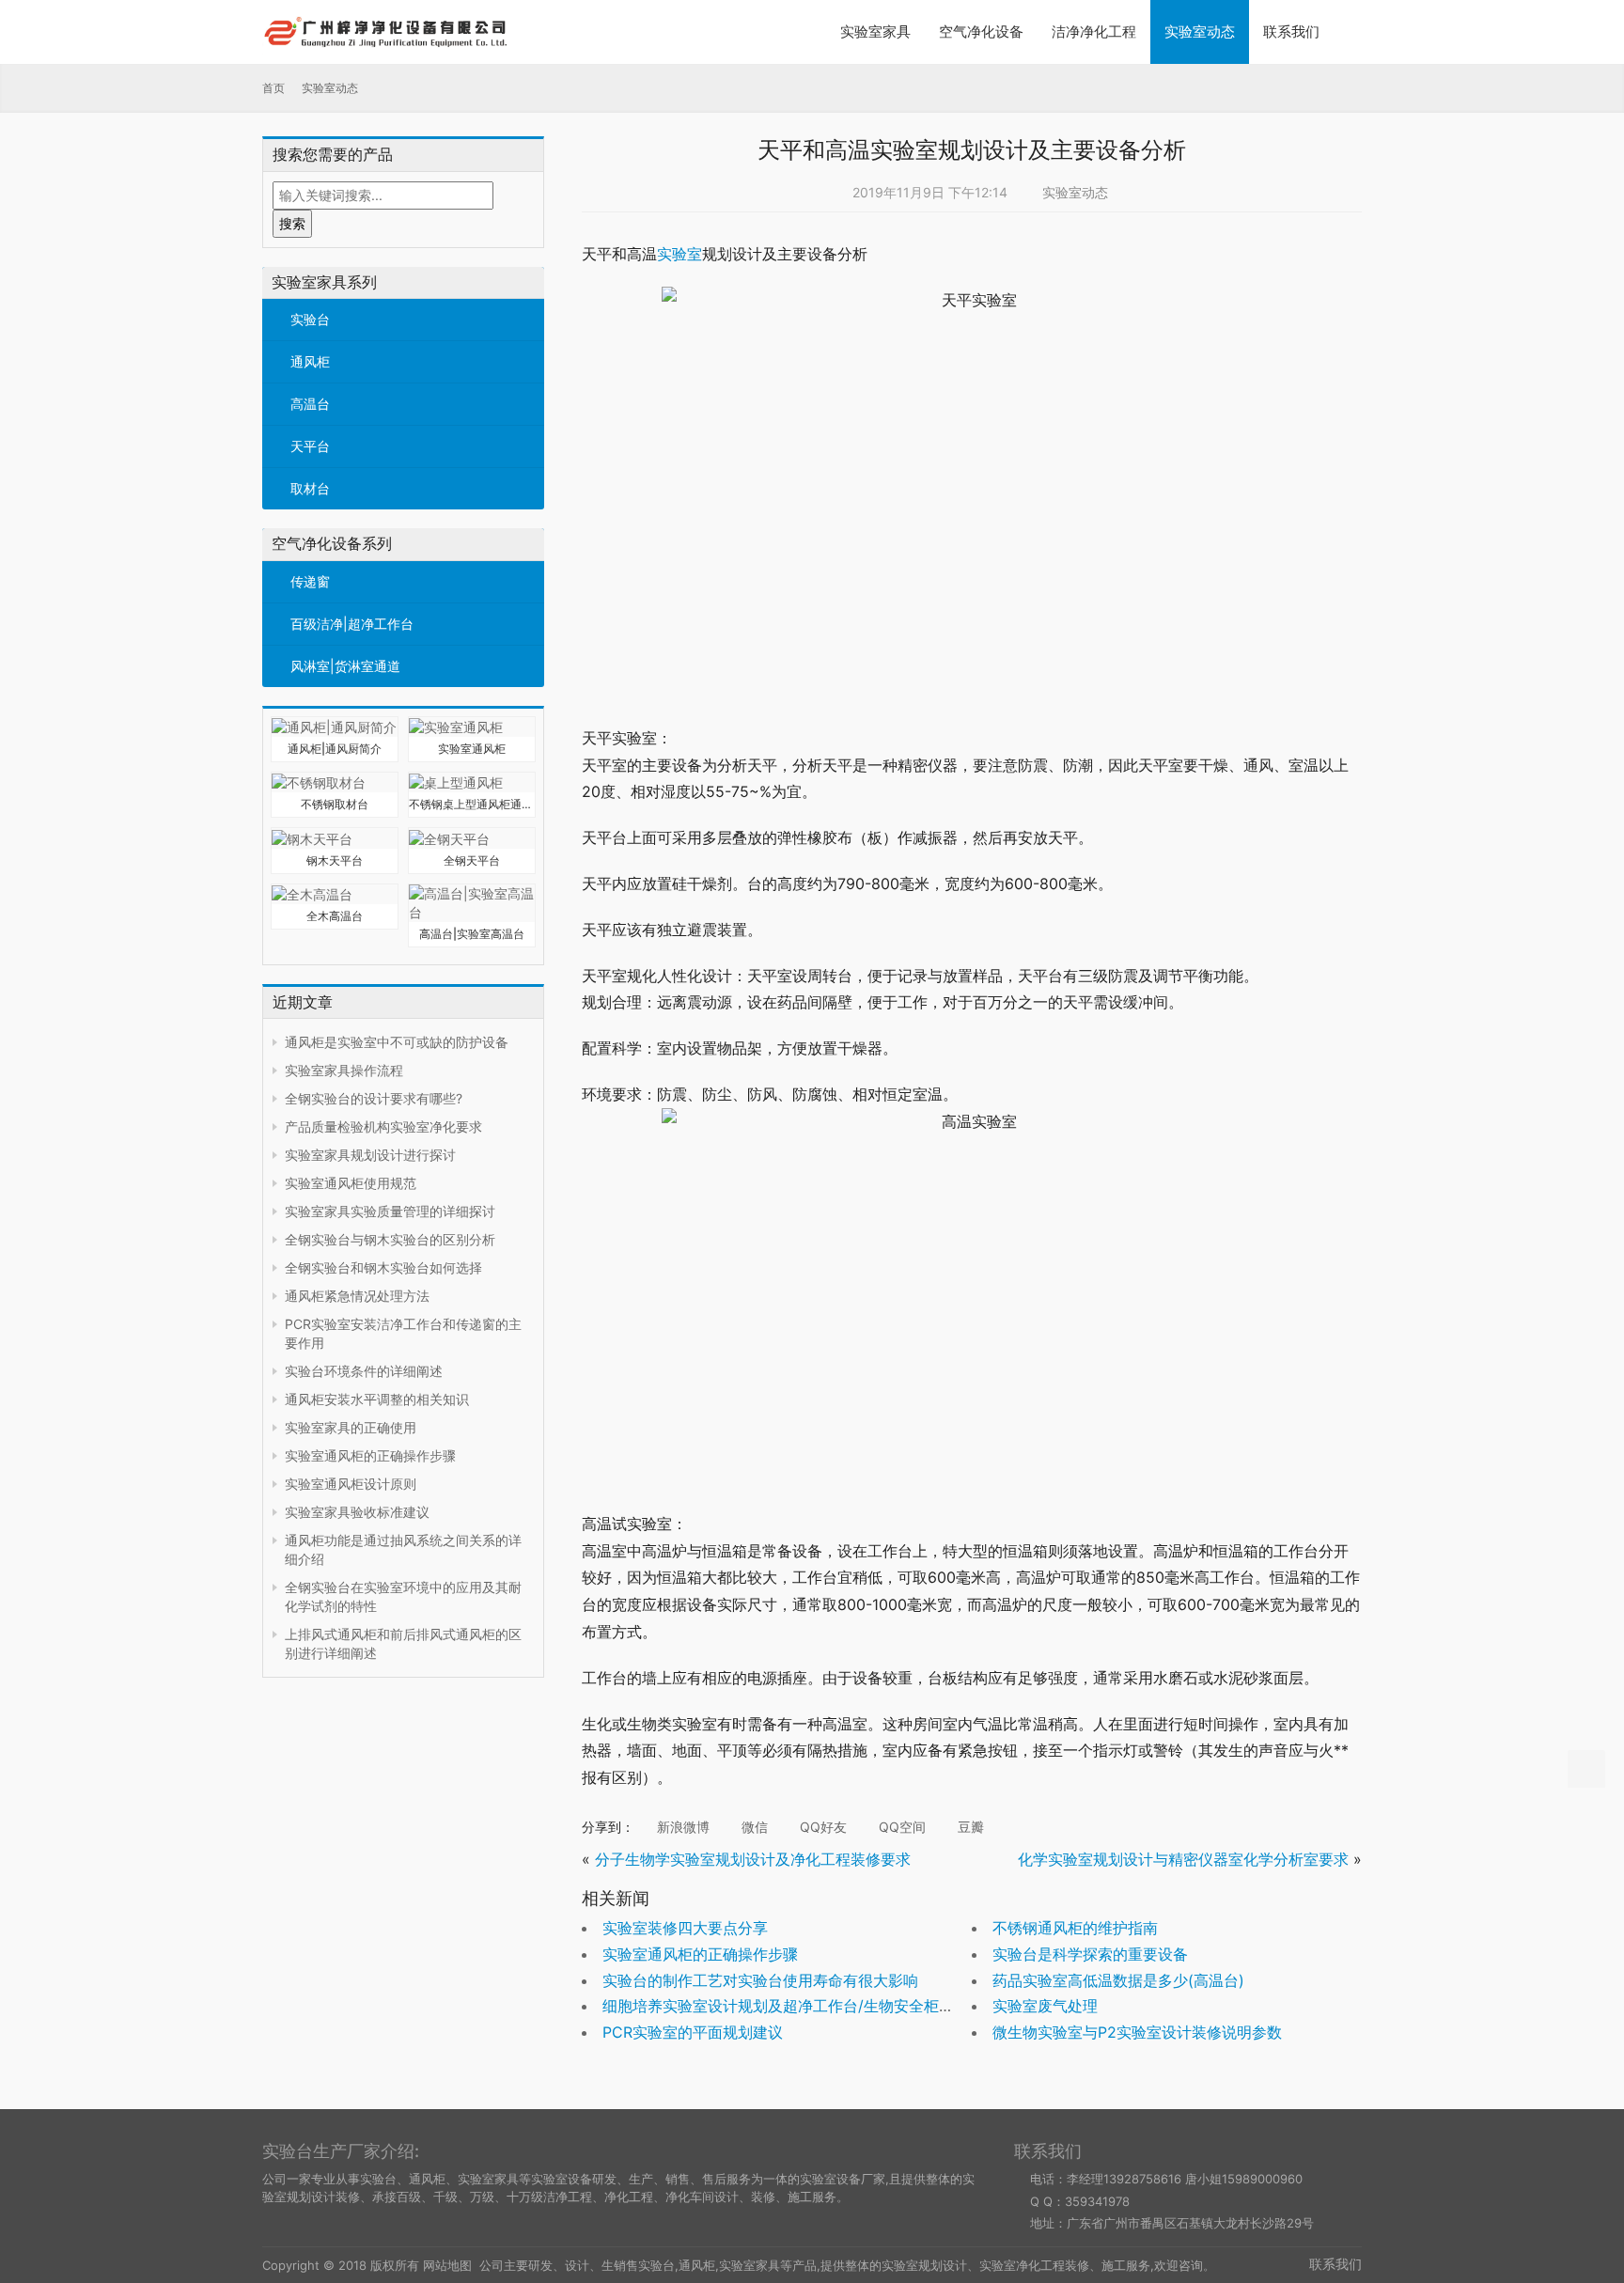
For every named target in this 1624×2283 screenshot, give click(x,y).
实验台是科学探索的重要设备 (1090, 1954)
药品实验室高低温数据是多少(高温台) (1118, 1980)
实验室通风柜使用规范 (351, 1183)
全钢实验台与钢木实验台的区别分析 (390, 1239)
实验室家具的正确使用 (351, 1427)
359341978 (1097, 2201)
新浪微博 (681, 1827)
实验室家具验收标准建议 (357, 1512)
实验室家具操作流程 (344, 1070)
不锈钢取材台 (335, 804)
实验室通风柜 (472, 749)
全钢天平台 (472, 860)
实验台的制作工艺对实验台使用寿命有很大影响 (760, 1980)
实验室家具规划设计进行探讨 (370, 1155)
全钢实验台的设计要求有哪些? (374, 1098)
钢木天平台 (335, 860)
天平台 (310, 446)
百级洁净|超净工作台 (352, 624)
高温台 (310, 404)
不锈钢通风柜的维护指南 (1075, 1928)
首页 (273, 88)
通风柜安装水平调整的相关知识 (377, 1399)
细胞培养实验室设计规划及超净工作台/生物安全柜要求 (786, 2006)
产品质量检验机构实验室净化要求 (383, 1126)
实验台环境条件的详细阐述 (364, 1371)
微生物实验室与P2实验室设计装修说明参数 (1137, 2032)
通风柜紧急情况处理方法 (357, 1296)
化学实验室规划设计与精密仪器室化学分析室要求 (1183, 1859)
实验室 (679, 254)
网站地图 (447, 2265)
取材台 (310, 488)
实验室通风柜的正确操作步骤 (370, 1455)
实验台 (310, 319)
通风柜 (310, 361)
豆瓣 (969, 1827)
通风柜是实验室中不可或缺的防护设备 (397, 1042)
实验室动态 (1200, 31)
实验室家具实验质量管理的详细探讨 (390, 1211)
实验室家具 (875, 31)
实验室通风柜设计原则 (351, 1484)
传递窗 (310, 581)
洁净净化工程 (1094, 31)
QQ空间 (900, 1827)
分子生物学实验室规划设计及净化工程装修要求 (753, 1859)
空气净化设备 (981, 31)
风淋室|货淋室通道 (345, 666)
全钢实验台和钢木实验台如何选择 (383, 1267)
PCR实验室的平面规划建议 (693, 2032)
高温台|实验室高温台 (472, 934)
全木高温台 (335, 916)
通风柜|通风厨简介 (335, 749)
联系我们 (1291, 31)
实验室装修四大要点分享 (685, 1928)
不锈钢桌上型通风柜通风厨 (472, 804)
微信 (753, 1827)
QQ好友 (821, 1827)
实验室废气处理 (1045, 2006)
